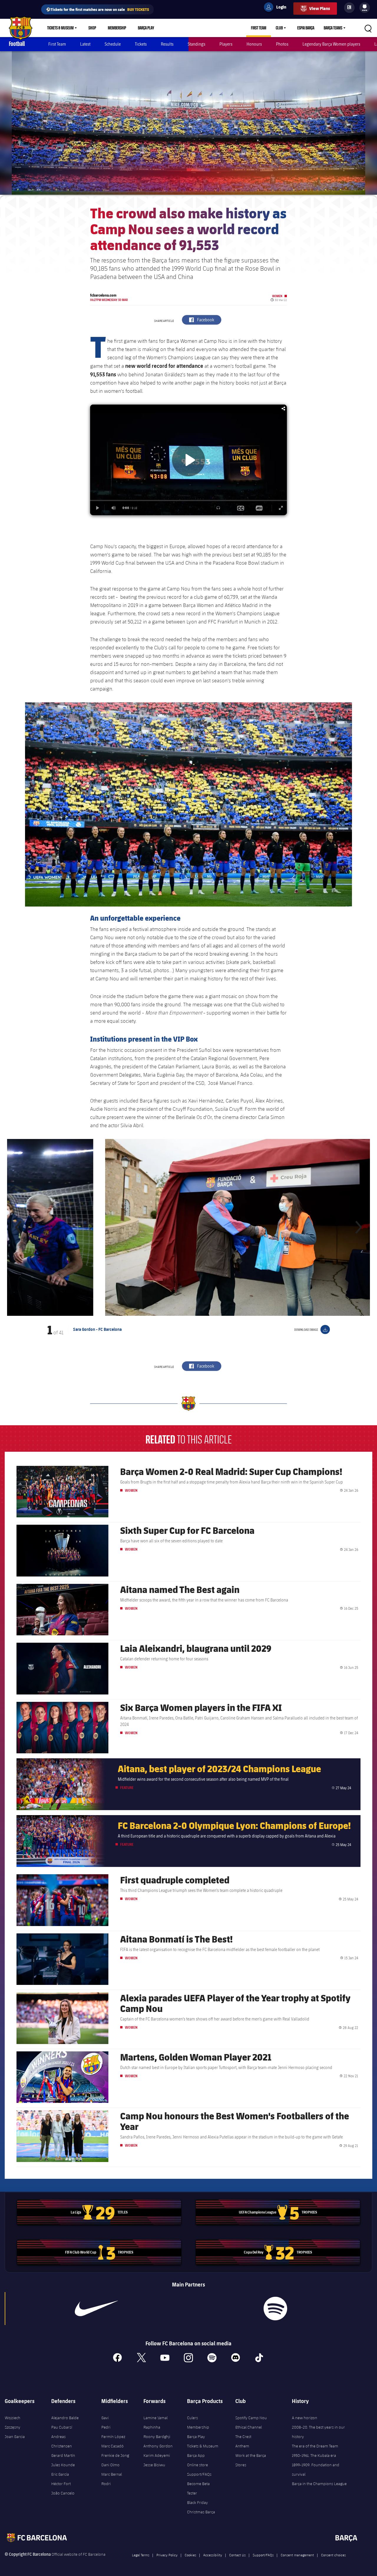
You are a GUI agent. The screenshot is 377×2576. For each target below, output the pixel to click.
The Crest (243, 2437)
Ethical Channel (249, 2427)
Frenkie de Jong (115, 2455)
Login (277, 8)
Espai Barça (306, 28)
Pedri (106, 2427)
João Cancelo (63, 2493)
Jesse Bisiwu (154, 2465)
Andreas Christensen (62, 2441)
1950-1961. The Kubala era (314, 2455)
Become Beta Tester (198, 2488)
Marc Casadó (113, 2446)
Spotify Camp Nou (251, 2418)
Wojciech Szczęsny (13, 2422)
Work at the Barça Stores (251, 2460)
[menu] (365, 8)
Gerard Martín (63, 2455)
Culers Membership (198, 2422)
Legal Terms (141, 2555)
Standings (196, 44)
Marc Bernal (112, 2474)
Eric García (60, 2474)
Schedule (113, 44)
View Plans (320, 8)
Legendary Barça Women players (331, 44)
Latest (85, 44)
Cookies (190, 2555)
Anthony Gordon (158, 2446)
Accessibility (213, 2555)
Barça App (196, 2455)
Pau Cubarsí (62, 2427)
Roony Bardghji (157, 2437)
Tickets (141, 44)
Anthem (242, 2446)
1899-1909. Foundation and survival (316, 2469)
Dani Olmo (110, 2465)
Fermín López (113, 2437)
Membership (117, 28)
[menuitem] (365, 6)
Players (226, 44)
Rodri (106, 2484)
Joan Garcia (15, 2437)
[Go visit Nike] (96, 2309)
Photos (282, 44)
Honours (254, 44)
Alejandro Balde (65, 2418)
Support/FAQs (199, 2474)
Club (279, 28)
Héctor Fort (61, 2484)
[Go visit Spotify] (275, 2309)
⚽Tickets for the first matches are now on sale (97, 9)
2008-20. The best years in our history (318, 2432)
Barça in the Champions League (319, 2484)
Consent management (297, 2555)
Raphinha (152, 2427)
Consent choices (333, 2555)
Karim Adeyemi (157, 2455)
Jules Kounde (63, 2465)
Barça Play (146, 28)
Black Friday (197, 2502)
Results (167, 44)
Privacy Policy (167, 2555)
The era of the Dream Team (315, 2446)
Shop (92, 28)
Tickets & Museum (60, 28)
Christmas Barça (201, 2512)
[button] (19, 1227)
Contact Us (237, 2555)
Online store (197, 2465)
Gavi (105, 2418)
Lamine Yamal (156, 2418)
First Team (259, 28)
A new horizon (305, 2418)
